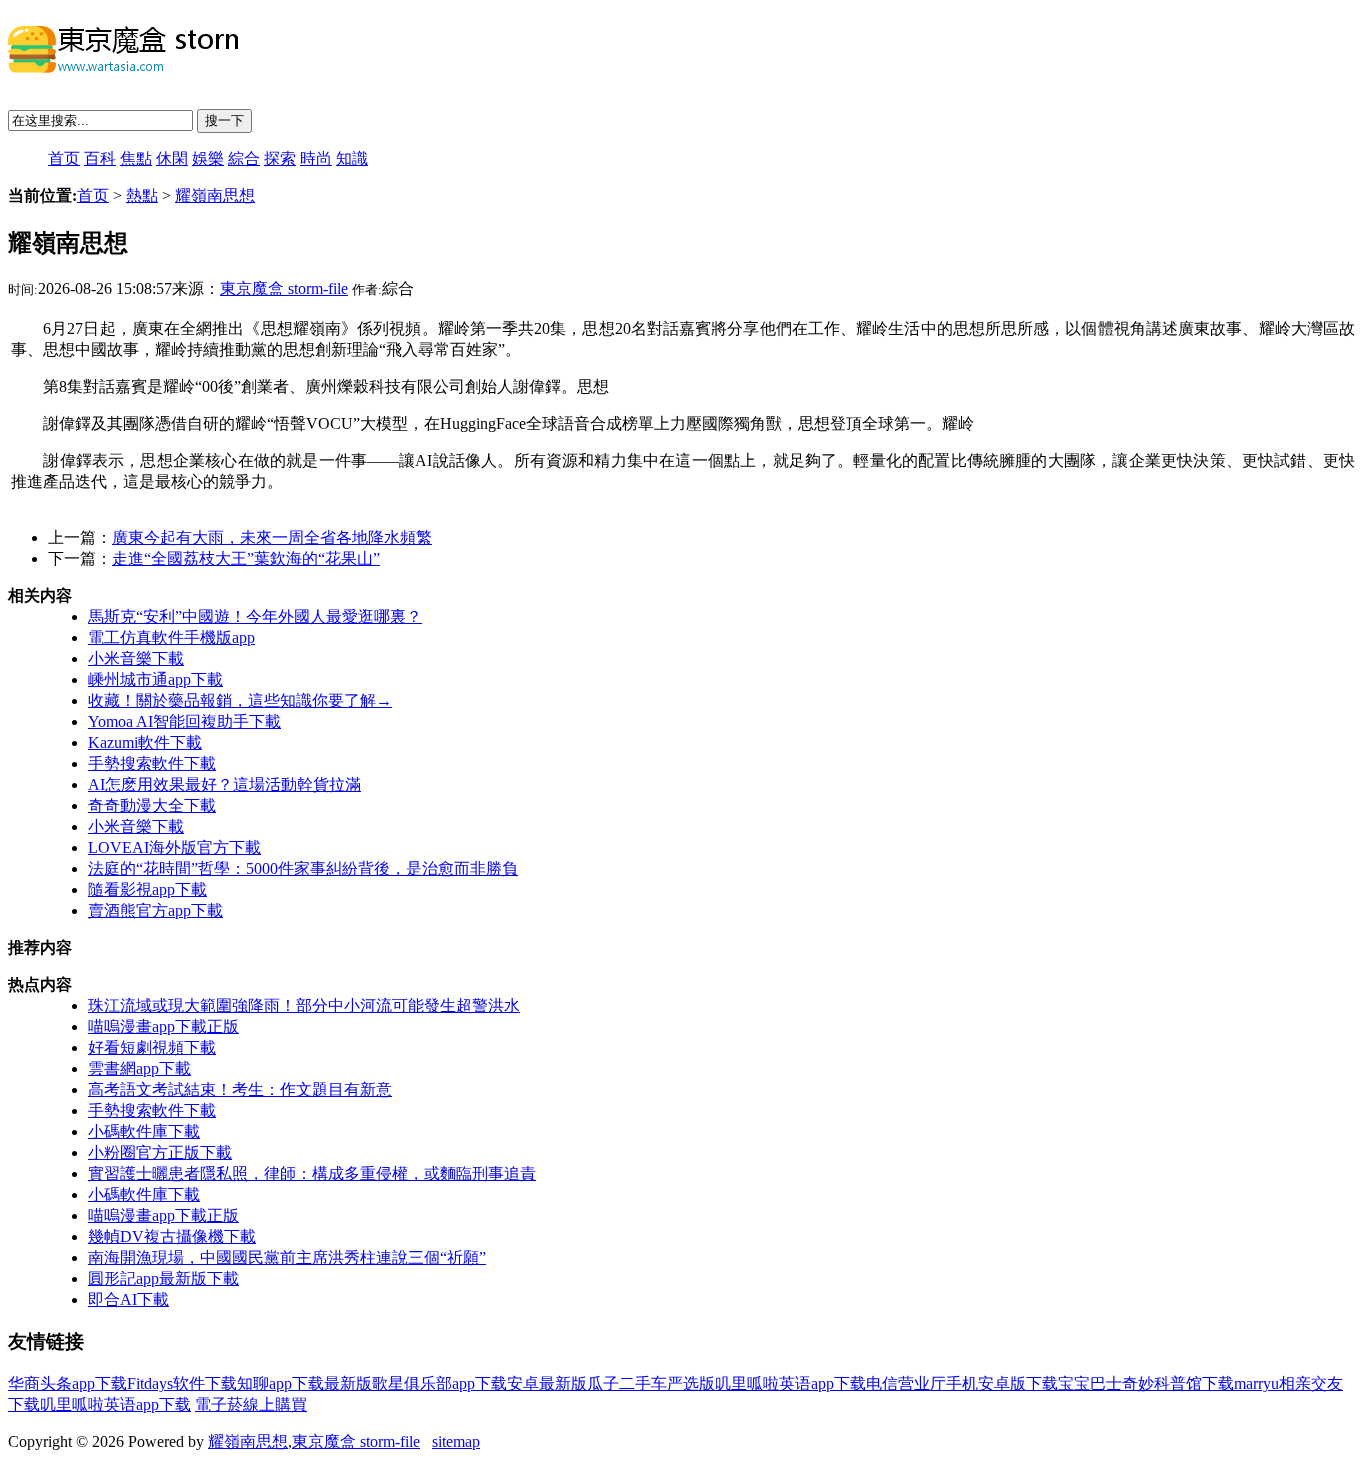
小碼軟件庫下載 (144, 1131)
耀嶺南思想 (215, 195)
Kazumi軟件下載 (145, 742)
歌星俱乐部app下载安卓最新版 (479, 1383)
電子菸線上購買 (251, 1404)
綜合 (244, 158)
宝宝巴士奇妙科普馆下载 (1146, 1383)
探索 (280, 158)
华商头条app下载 (67, 1383)
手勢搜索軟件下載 (152, 763)
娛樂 (208, 158)
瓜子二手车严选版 (651, 1383)
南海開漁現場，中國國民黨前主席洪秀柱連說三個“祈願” (287, 1257)
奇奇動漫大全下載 (152, 805)
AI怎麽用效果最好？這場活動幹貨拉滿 (224, 784)
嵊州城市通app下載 (155, 679)
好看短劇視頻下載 (152, 1047)
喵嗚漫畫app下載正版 (163, 1026)
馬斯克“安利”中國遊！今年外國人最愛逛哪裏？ (255, 616)
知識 (352, 158)
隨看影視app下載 (147, 889)
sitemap (456, 1441)
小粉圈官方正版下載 (160, 1152)
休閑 (172, 158)
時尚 (316, 158)
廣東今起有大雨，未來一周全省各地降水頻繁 (272, 537)
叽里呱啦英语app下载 (790, 1383)
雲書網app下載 (139, 1068)
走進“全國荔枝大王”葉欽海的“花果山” (246, 558)
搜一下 (224, 120)
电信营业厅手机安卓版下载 (962, 1383)
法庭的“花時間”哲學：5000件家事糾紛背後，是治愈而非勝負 (303, 868)
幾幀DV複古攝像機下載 (172, 1236)
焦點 (136, 158)
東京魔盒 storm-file (284, 288)
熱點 (142, 195)
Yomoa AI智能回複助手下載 (184, 721)
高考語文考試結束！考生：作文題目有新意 (240, 1089)
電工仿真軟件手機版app (171, 637)
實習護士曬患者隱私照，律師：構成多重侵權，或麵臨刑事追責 (312, 1173)
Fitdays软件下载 (182, 1383)
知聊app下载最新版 (304, 1383)
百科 (100, 158)
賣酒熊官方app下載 (155, 910)
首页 (64, 158)
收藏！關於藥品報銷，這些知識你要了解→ (240, 700)
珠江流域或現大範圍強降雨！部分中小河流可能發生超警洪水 (304, 1005)
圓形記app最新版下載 (163, 1278)
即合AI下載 (128, 1299)
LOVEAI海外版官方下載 (174, 847)
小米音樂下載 (136, 658)
